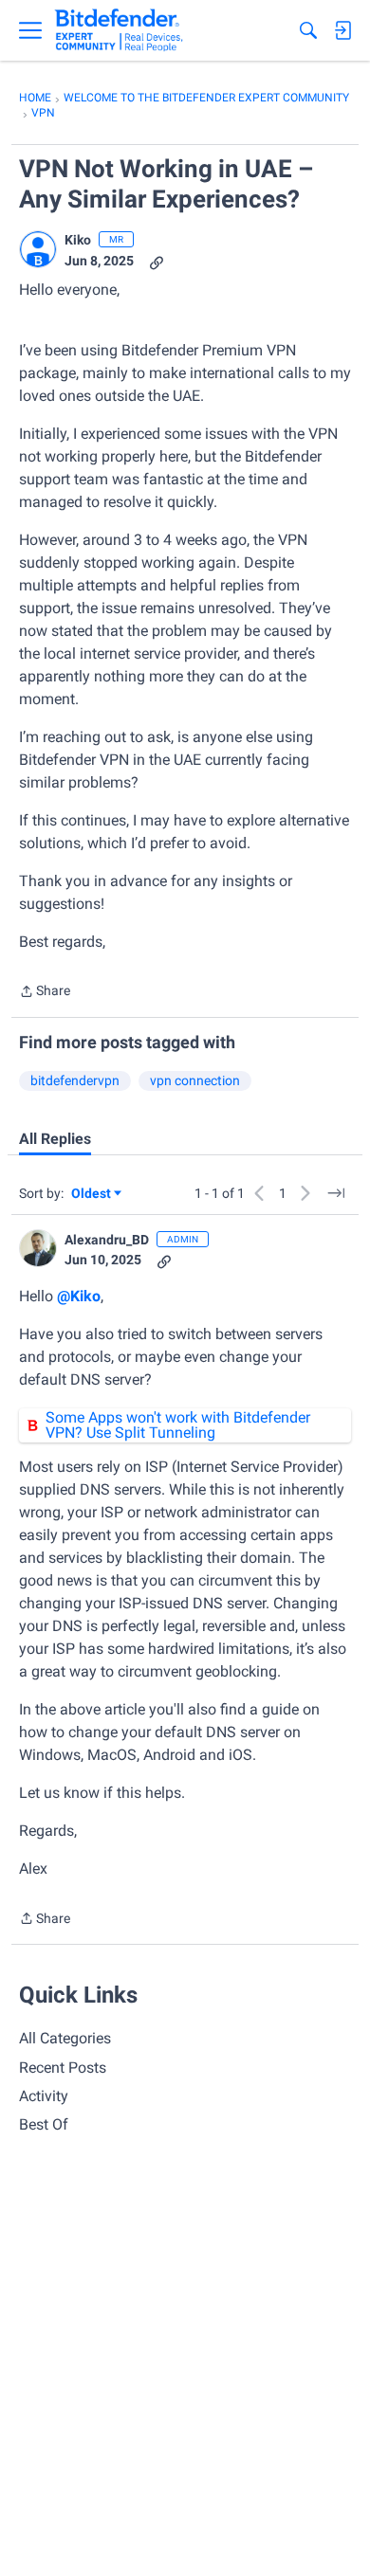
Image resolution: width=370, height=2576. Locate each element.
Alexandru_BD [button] (107, 1240)
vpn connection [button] (195, 1080)
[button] (38, 249)
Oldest (92, 1195)
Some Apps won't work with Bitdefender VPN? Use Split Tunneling (178, 1425)
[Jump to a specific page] (336, 1193)
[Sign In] (342, 30)
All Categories (65, 2038)
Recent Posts (63, 2068)
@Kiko (79, 1296)
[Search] (308, 30)
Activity (44, 2096)
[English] (119, 30)
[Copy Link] (157, 261)
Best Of (44, 2124)
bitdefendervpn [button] (75, 1080)
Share (45, 993)
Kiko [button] (78, 240)
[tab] (55, 1139)
